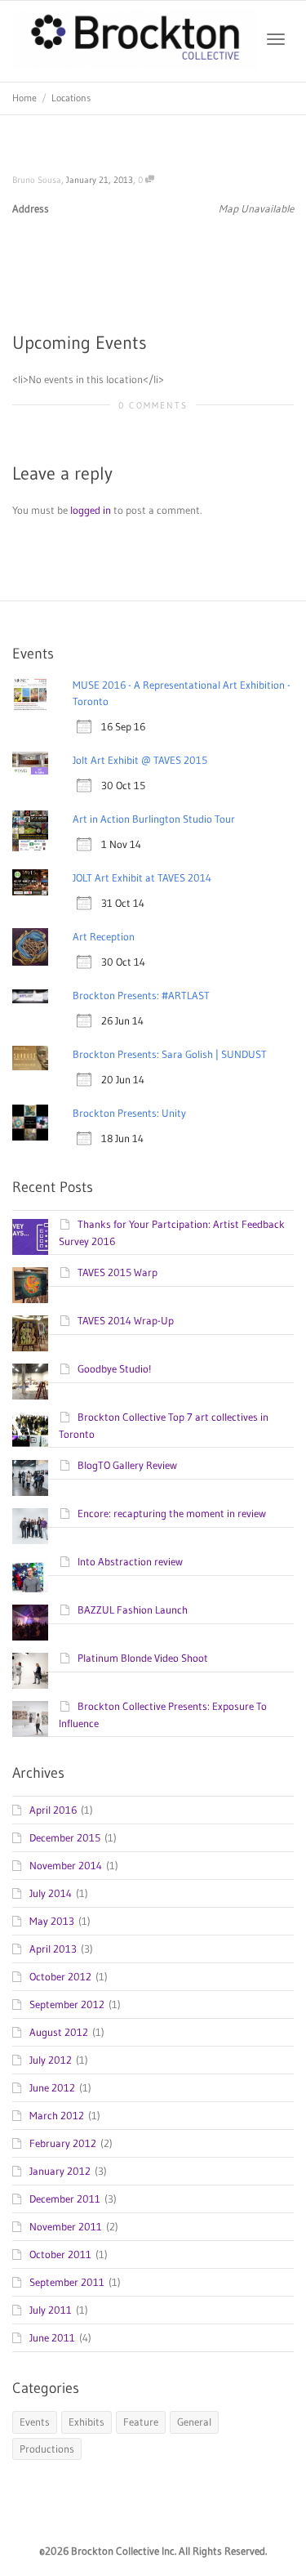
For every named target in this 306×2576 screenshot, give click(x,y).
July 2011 (51, 2310)
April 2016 (53, 1810)
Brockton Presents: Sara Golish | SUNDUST (170, 1054)
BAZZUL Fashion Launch (133, 1609)
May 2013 (52, 1921)
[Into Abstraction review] (30, 1574)
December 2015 (65, 1837)
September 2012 (67, 2004)
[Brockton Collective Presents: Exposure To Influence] (30, 1719)
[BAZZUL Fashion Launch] (30, 1623)
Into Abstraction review (130, 1561)
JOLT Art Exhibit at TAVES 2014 (142, 877)
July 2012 (51, 2060)
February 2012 (63, 2143)
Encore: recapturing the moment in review (172, 1513)
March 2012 (57, 2115)
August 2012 (59, 2032)
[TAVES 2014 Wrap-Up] (30, 1333)
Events (35, 2422)
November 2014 (66, 1865)
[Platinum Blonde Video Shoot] (30, 1671)
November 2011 (66, 2226)
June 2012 (52, 2087)
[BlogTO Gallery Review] (30, 1478)
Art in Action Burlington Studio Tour (154, 819)
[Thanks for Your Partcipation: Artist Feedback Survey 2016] (30, 1237)
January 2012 (60, 2171)
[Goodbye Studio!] (30, 1382)
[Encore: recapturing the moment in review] (30, 1526)
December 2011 (65, 2199)
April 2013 (53, 1949)
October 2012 (60, 1976)
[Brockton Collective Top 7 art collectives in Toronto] (30, 1430)
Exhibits (86, 2422)
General (194, 2422)
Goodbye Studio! (114, 1368)
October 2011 (60, 2254)
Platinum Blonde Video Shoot (143, 1658)
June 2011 (52, 2337)
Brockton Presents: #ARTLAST (141, 995)
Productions (47, 2449)
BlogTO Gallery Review (127, 1465)
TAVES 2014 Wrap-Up (126, 1320)
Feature (141, 2422)
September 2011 (67, 2282)
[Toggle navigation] (276, 39)
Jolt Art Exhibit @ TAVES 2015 (140, 760)
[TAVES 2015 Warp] (30, 1285)
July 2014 (51, 1893)
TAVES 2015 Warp (118, 1272)
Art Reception (104, 936)
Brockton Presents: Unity (129, 1113)
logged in (91, 510)
